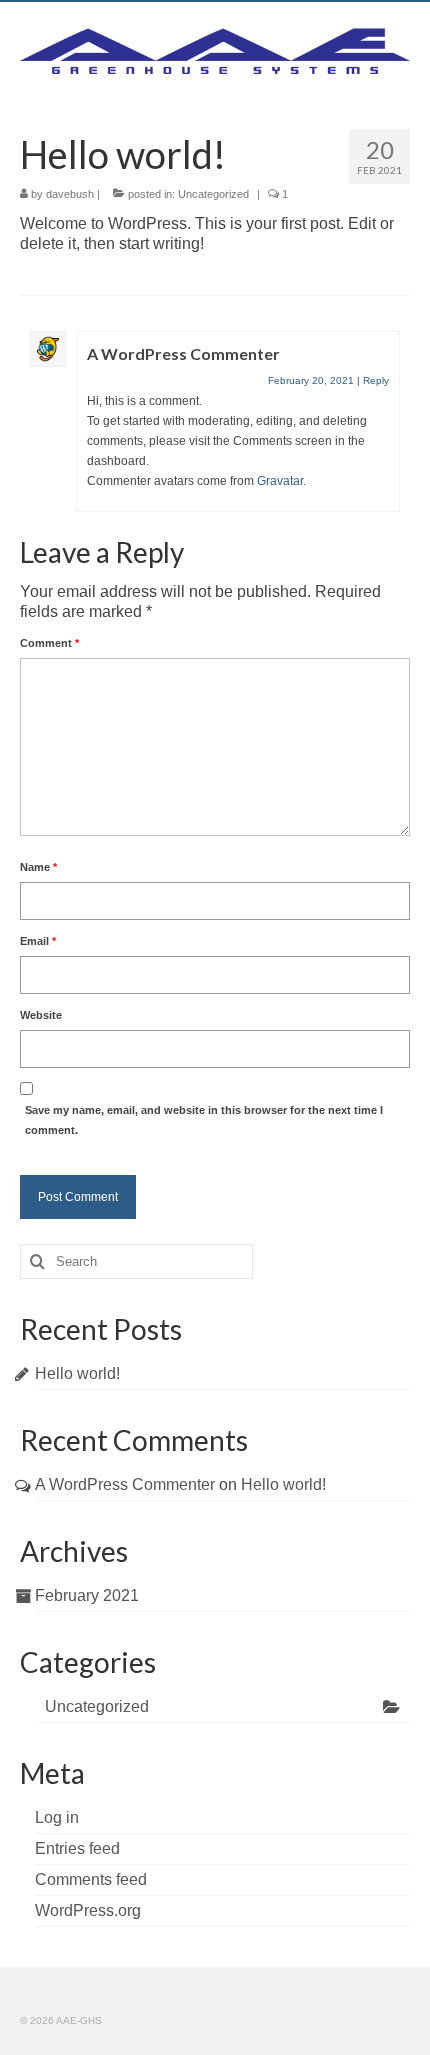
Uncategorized (213, 194)
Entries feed (77, 1848)
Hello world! (77, 1373)
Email (38, 941)
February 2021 (87, 1595)
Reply (376, 380)
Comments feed (91, 1879)
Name (38, 867)
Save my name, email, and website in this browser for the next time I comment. (204, 1120)
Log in (57, 1817)
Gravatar (280, 481)
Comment (49, 643)
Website (41, 1015)
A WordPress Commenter (183, 353)
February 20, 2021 (311, 380)
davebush (70, 194)
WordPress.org (88, 1910)
